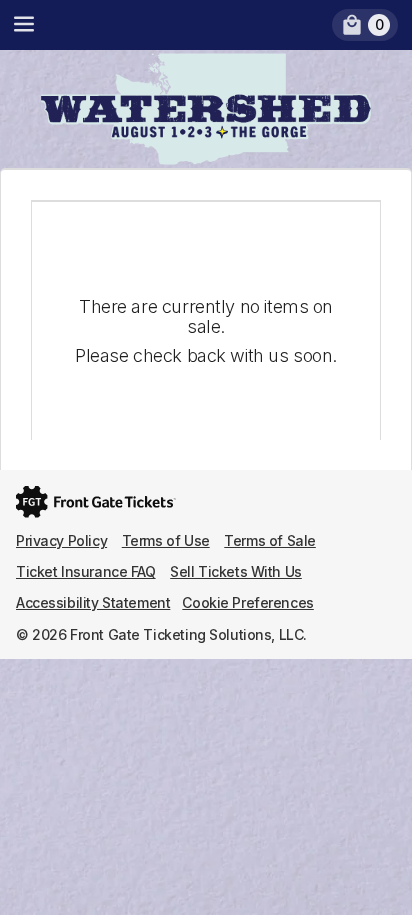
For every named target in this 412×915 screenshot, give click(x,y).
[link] (365, 25)
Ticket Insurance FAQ (86, 571)
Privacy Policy (61, 540)
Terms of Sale (270, 540)
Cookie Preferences (247, 602)
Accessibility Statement (93, 602)
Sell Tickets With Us (236, 571)
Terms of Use (166, 540)
